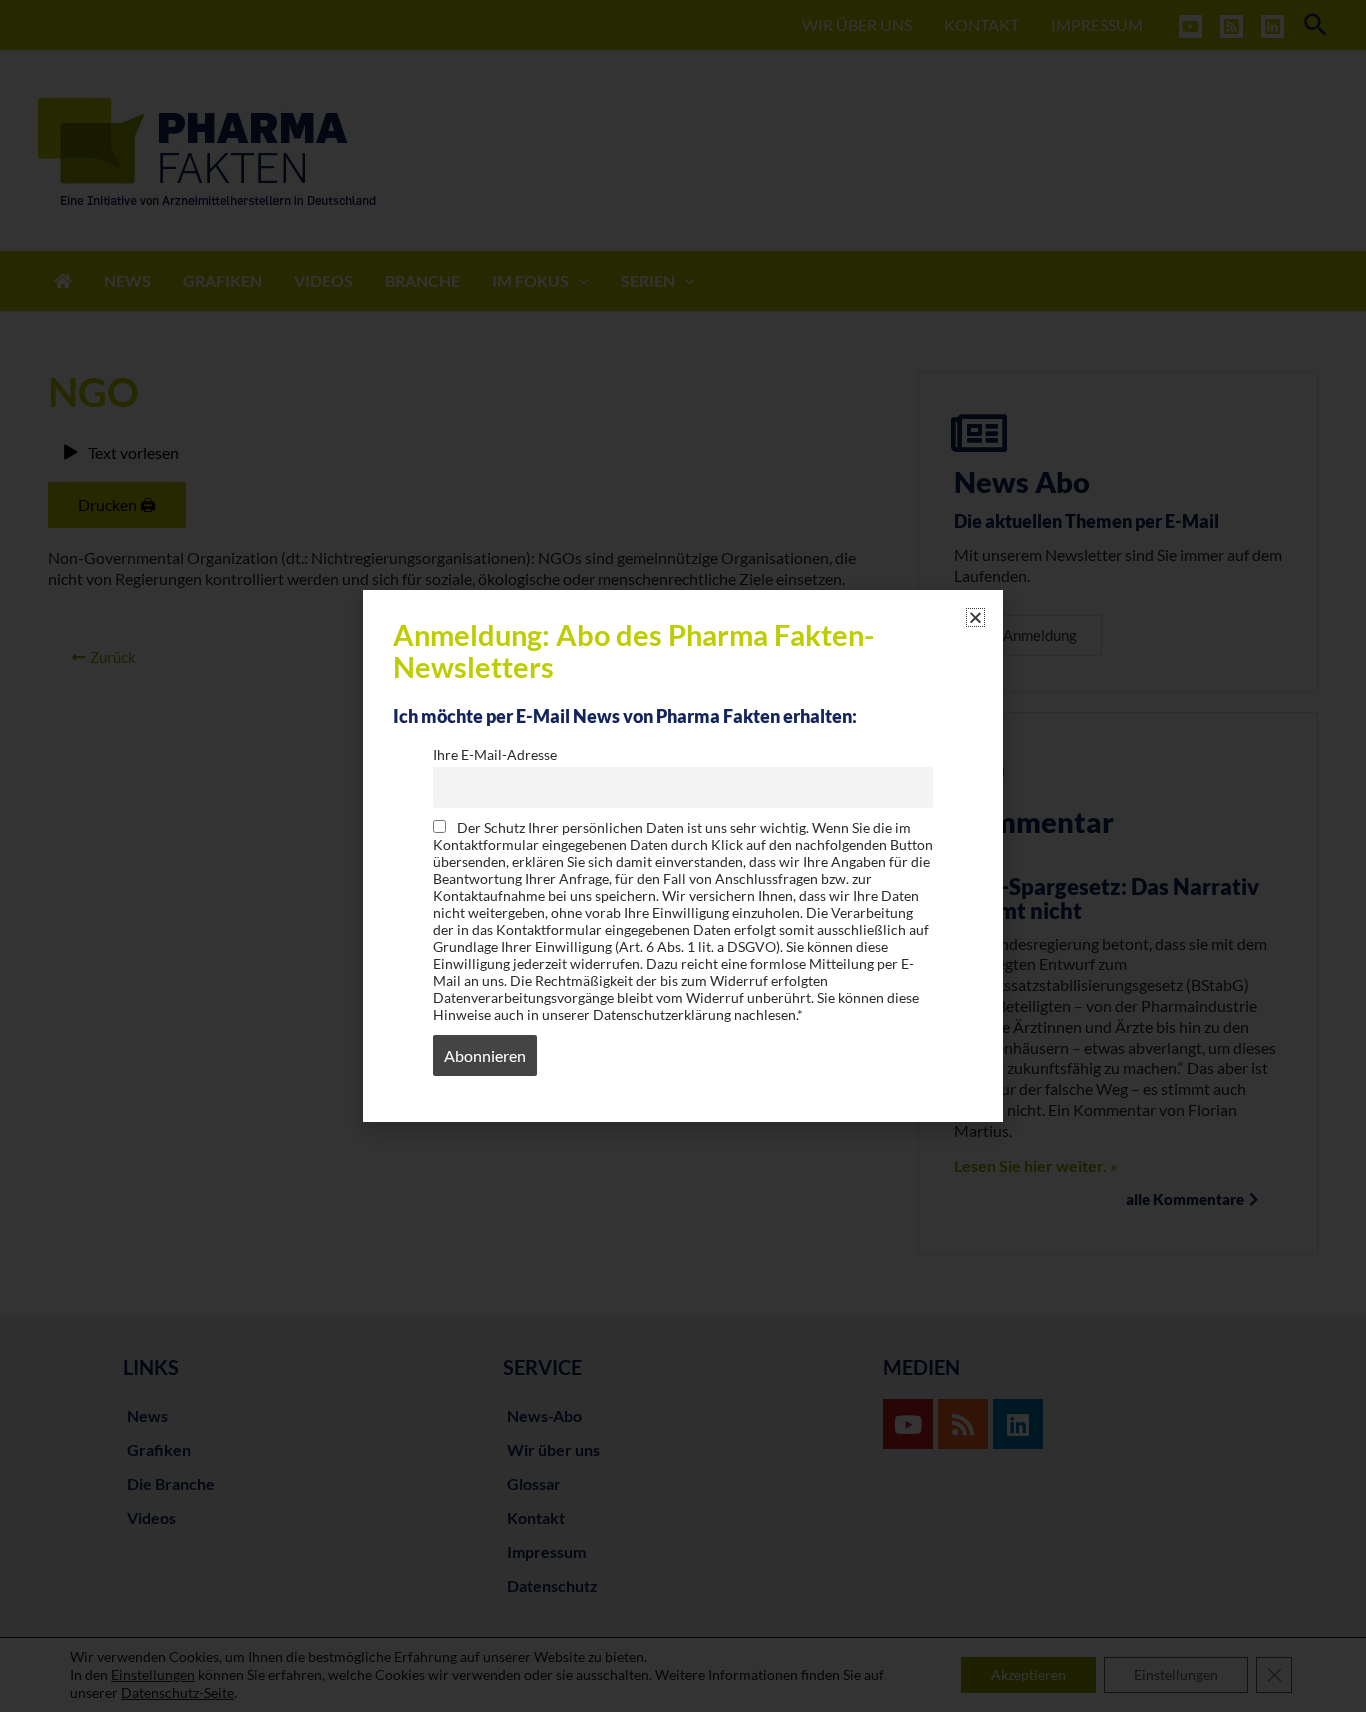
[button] (975, 617)
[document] (683, 856)
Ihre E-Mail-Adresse (495, 754)
